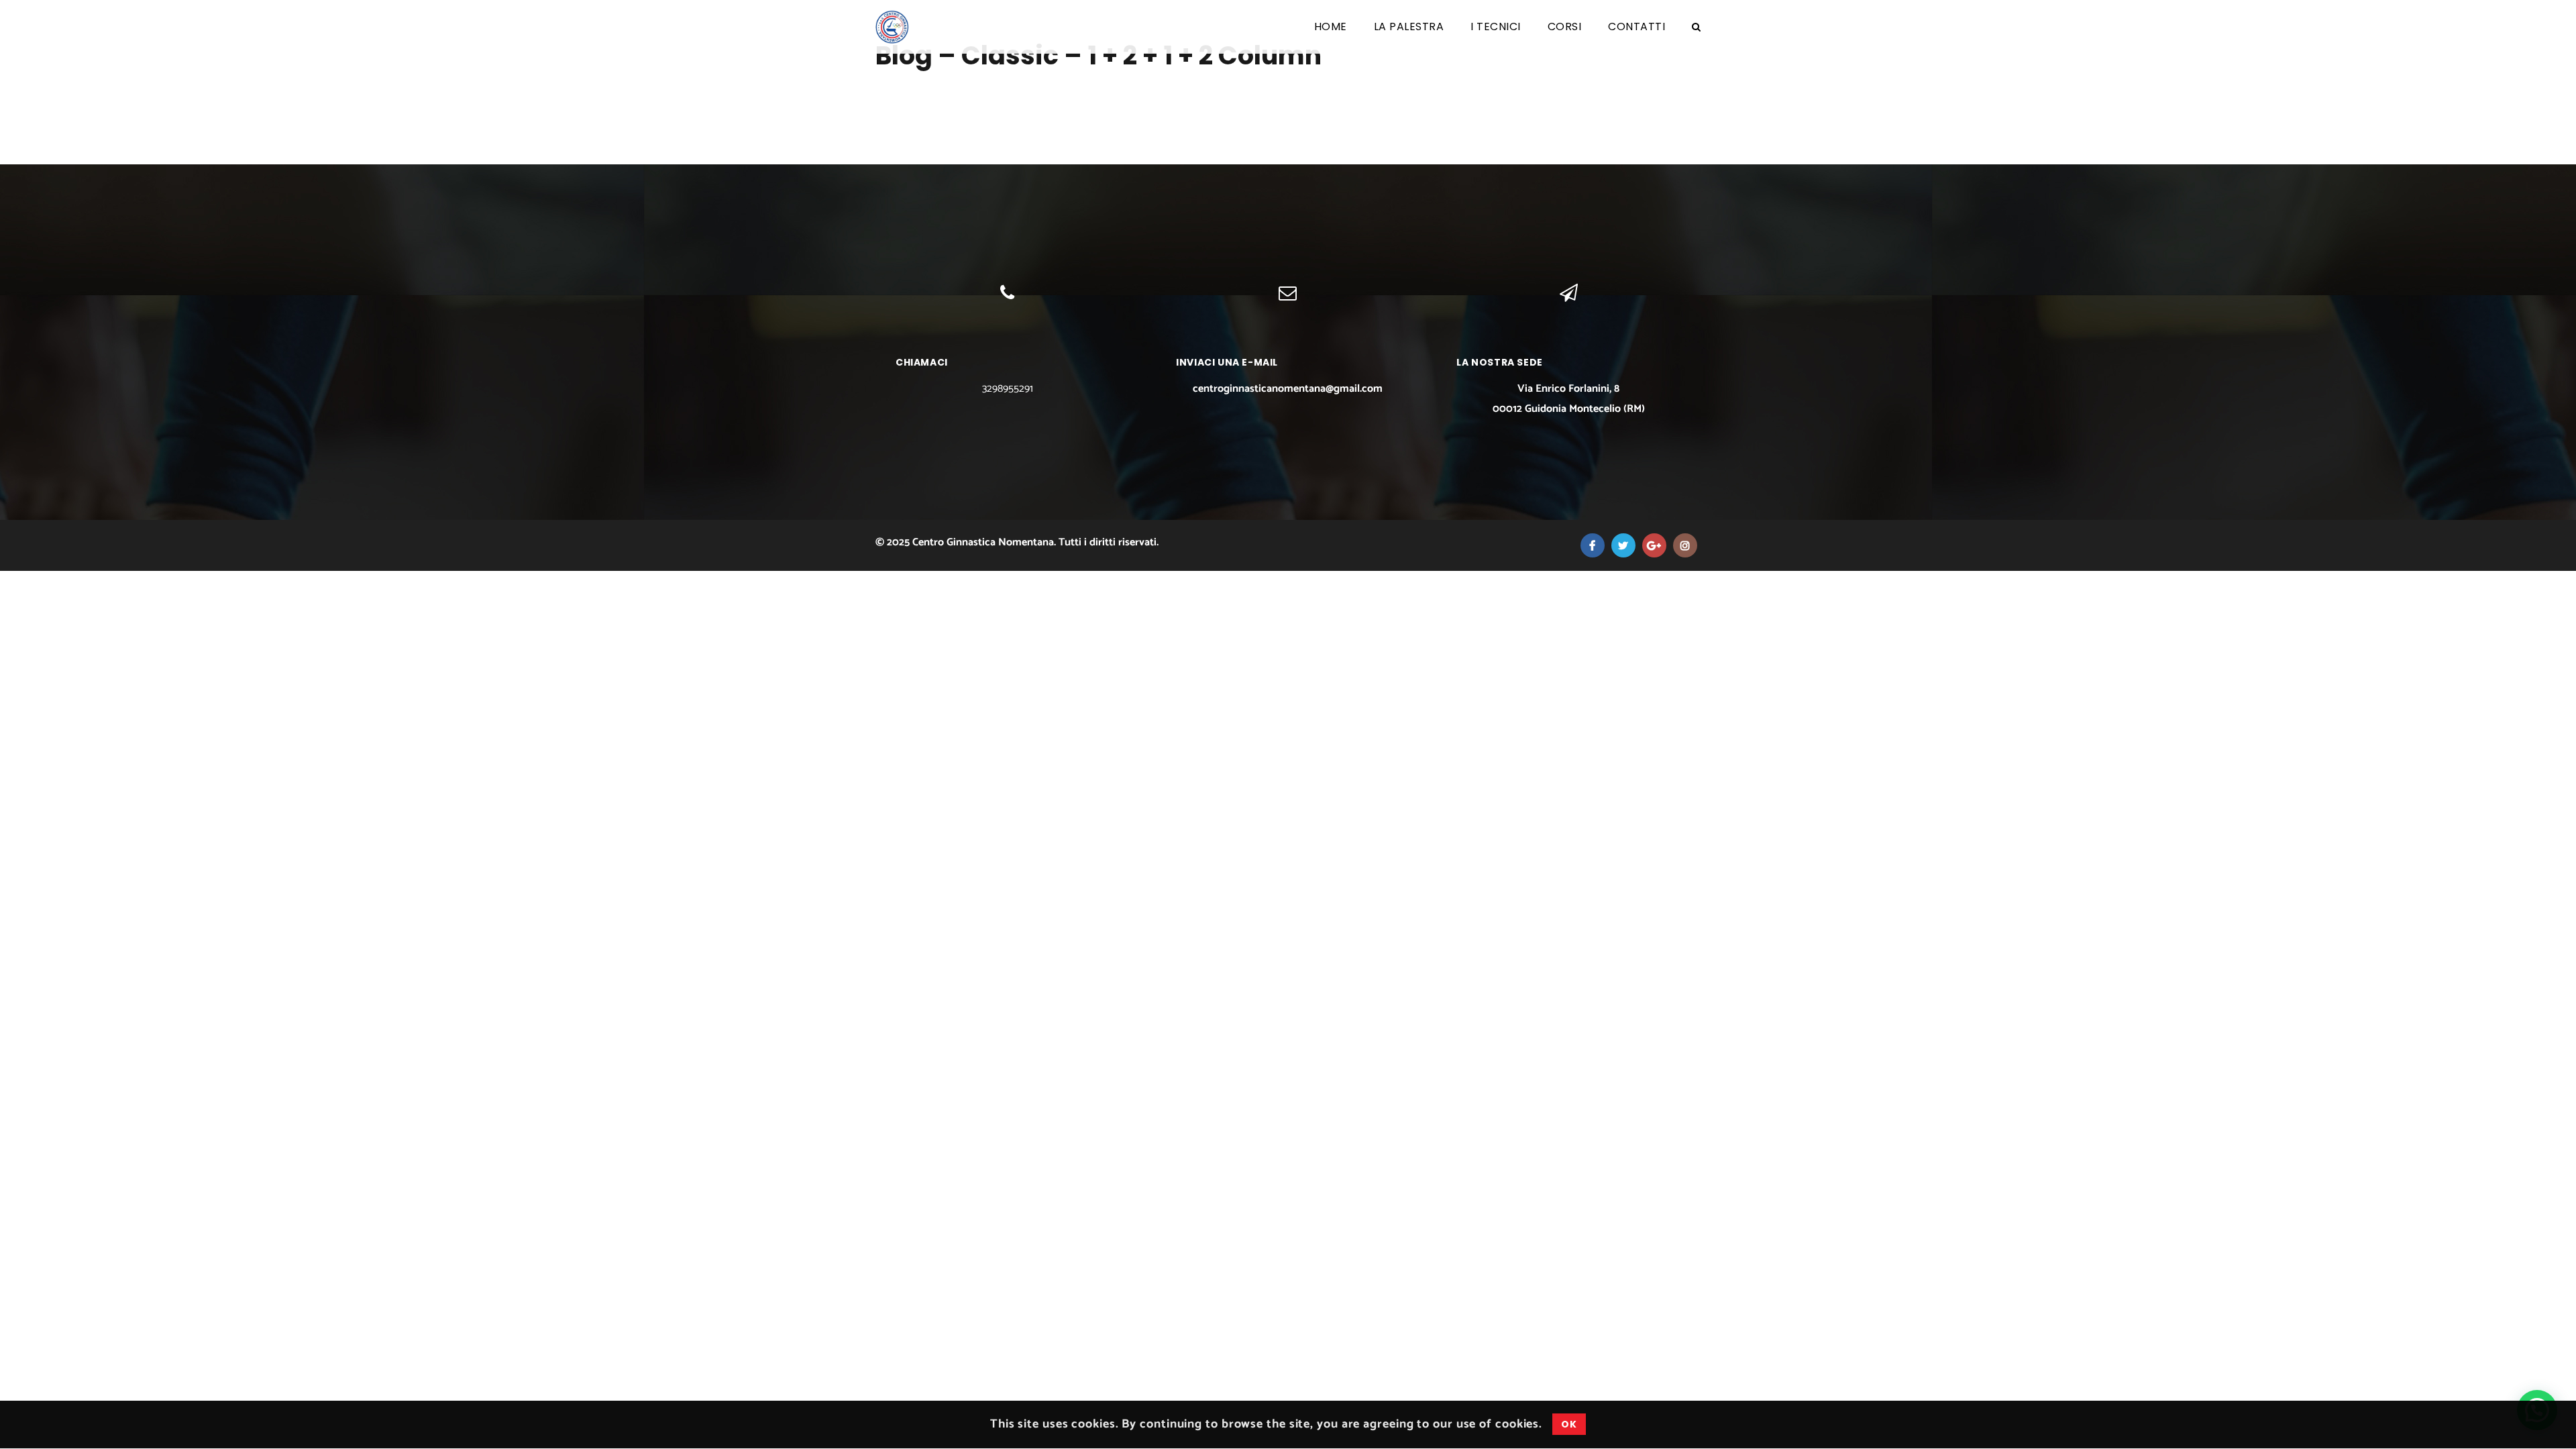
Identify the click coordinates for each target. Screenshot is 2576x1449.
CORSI (1565, 26)
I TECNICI (1496, 26)
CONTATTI (1636, 26)
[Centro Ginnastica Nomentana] (892, 27)
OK (1569, 1425)
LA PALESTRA (1409, 26)
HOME (1331, 26)
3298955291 (1008, 389)
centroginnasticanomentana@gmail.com (1288, 389)
